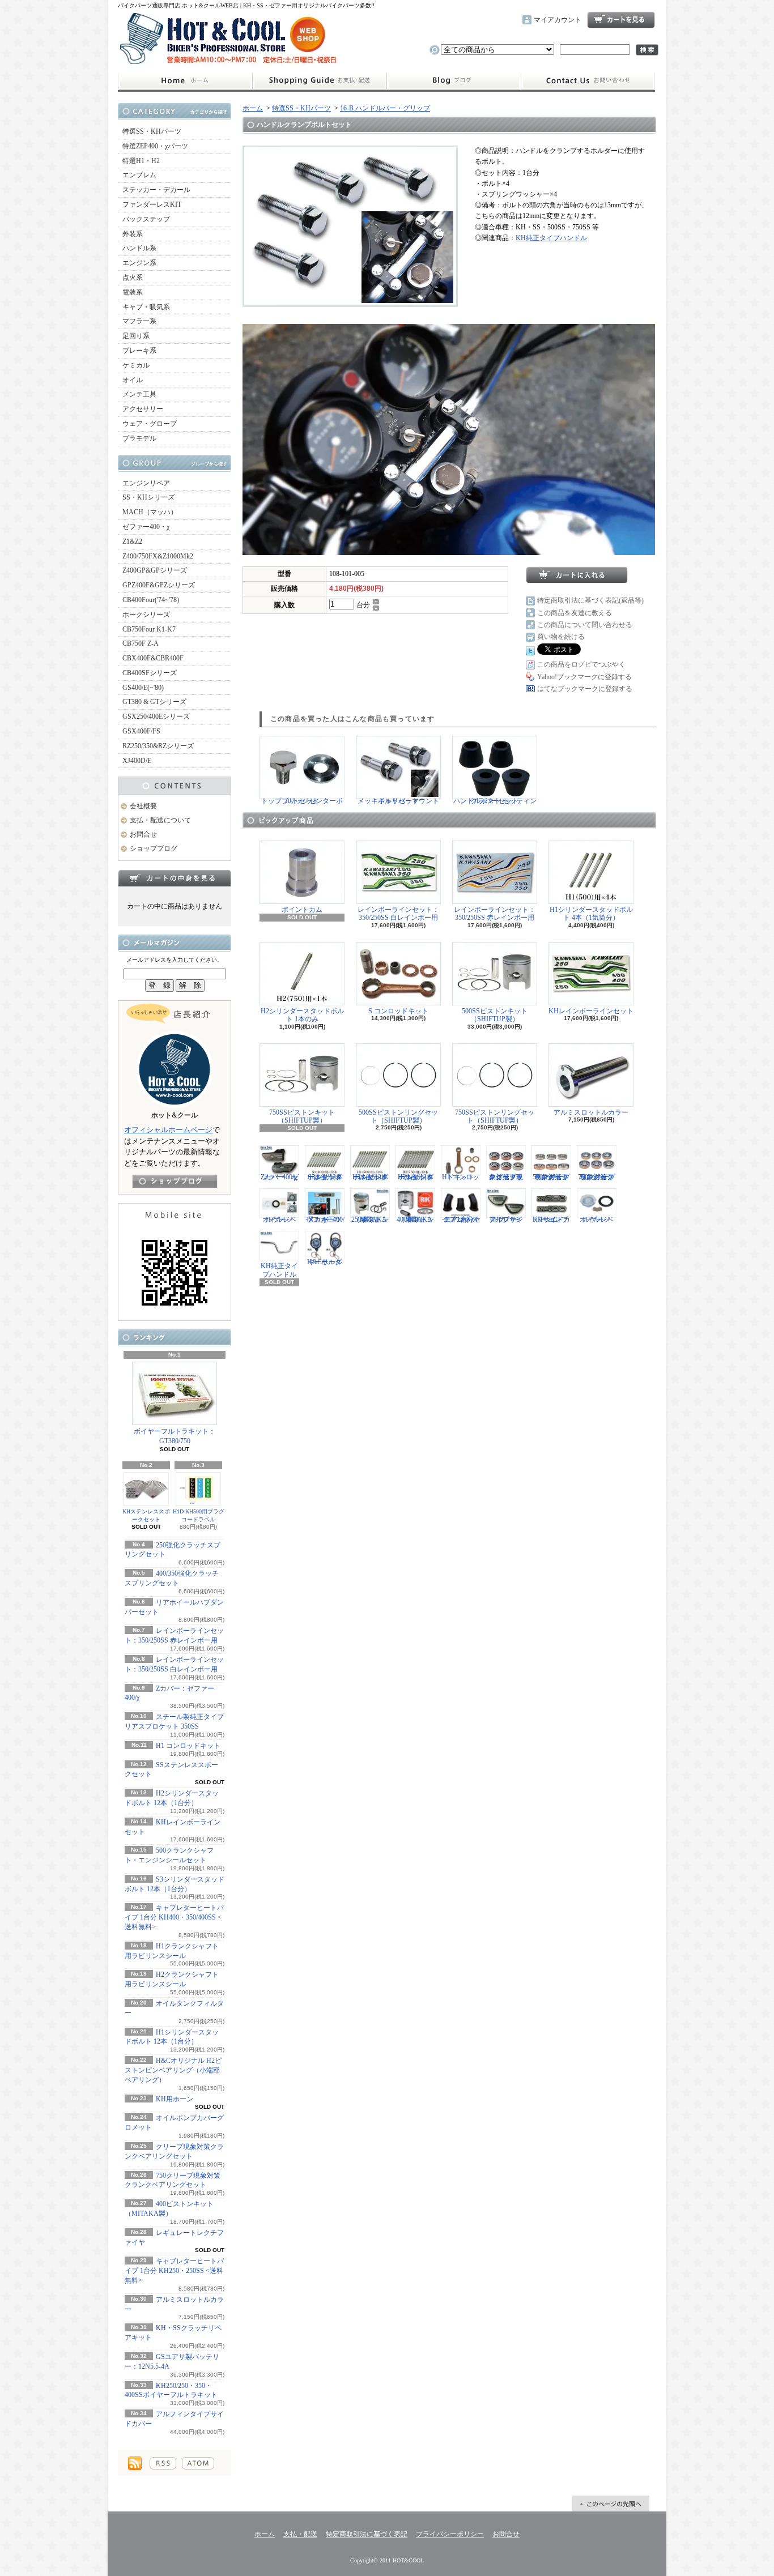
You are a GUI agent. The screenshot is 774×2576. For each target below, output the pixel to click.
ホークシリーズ (146, 615)
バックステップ (146, 219)
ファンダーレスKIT (152, 204)
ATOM (198, 2463)
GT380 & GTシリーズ (154, 702)
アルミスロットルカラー (591, 1112)
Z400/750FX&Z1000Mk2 (158, 556)
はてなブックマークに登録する (585, 689)
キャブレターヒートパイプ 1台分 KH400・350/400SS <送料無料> (174, 1917)
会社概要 (143, 806)
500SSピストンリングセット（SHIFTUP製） (398, 1116)
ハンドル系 (139, 248)
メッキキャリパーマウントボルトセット (398, 801)
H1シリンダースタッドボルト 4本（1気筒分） (591, 914)
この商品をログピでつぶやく (581, 664)
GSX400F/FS (141, 731)
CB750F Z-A (141, 643)
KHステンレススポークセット (146, 1515)
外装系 (133, 234)
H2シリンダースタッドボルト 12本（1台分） (416, 1177)
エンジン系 (139, 263)
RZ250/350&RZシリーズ (158, 746)
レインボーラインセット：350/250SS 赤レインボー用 (495, 914)
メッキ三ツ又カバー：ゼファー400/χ (325, 1219)
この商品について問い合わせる (585, 625)
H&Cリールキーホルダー (325, 1262)
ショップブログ (454, 81)
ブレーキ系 (139, 351)
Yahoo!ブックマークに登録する (584, 677)
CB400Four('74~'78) (151, 600)
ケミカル (136, 365)
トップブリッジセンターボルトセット (302, 801)
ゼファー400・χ (146, 527)
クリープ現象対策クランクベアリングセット (506, 1177)
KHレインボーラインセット (591, 1011)
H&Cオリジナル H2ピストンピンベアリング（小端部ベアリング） (173, 2070)
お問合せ (588, 81)
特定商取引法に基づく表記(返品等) (590, 600)
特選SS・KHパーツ (152, 131)
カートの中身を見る (175, 878)
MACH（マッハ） (150, 512)
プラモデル (139, 438)
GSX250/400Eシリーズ (156, 716)
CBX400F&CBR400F (153, 658)
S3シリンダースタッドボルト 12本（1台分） (325, 1177)
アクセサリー (143, 409)
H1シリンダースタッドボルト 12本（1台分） (370, 1177)
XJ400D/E (137, 761)
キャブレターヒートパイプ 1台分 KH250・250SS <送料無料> (174, 2271)
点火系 (133, 278)
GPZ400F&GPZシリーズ (159, 585)
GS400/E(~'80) (143, 688)
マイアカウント (558, 20)
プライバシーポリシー (450, 2534)
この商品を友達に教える (575, 613)
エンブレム (139, 175)
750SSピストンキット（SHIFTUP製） (302, 1116)
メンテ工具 (139, 394)
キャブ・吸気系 (146, 307)
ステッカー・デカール (156, 190)
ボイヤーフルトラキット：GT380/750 (175, 1436)
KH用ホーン (175, 2099)
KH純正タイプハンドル (551, 238)
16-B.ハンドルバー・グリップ (385, 108)
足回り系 (136, 336)
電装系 (133, 292)
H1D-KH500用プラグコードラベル (199, 1515)
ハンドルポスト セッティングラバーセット (495, 801)
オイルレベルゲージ (279, 1219)
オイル (133, 380)
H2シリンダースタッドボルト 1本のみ (302, 1015)
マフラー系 (139, 321)
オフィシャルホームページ (168, 1130)
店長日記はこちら (175, 1181)
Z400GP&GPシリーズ (155, 570)
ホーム (185, 81)
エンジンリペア (146, 483)
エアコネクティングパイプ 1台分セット (461, 1219)
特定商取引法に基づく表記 (367, 2534)
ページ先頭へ (611, 2504)
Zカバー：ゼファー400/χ (280, 1177)
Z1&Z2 (132, 541)
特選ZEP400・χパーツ (155, 146)
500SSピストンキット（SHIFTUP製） (495, 1015)
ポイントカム (302, 910)
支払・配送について (319, 81)
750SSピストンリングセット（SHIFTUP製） (495, 1116)
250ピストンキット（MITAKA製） (370, 1219)
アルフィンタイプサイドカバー (506, 1219)
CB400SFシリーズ (150, 673)
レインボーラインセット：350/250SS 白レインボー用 (398, 914)
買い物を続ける (561, 637)
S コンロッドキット (398, 1011)
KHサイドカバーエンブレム (551, 1219)
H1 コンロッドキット (188, 1746)
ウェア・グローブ (150, 424)
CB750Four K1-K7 (149, 629)
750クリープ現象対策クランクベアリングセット (597, 1177)
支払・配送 (300, 2534)
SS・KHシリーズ (148, 497)
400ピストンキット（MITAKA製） (415, 1219)
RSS (163, 2463)
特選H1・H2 (141, 161)
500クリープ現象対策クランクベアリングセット (551, 1177)
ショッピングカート (621, 20)
